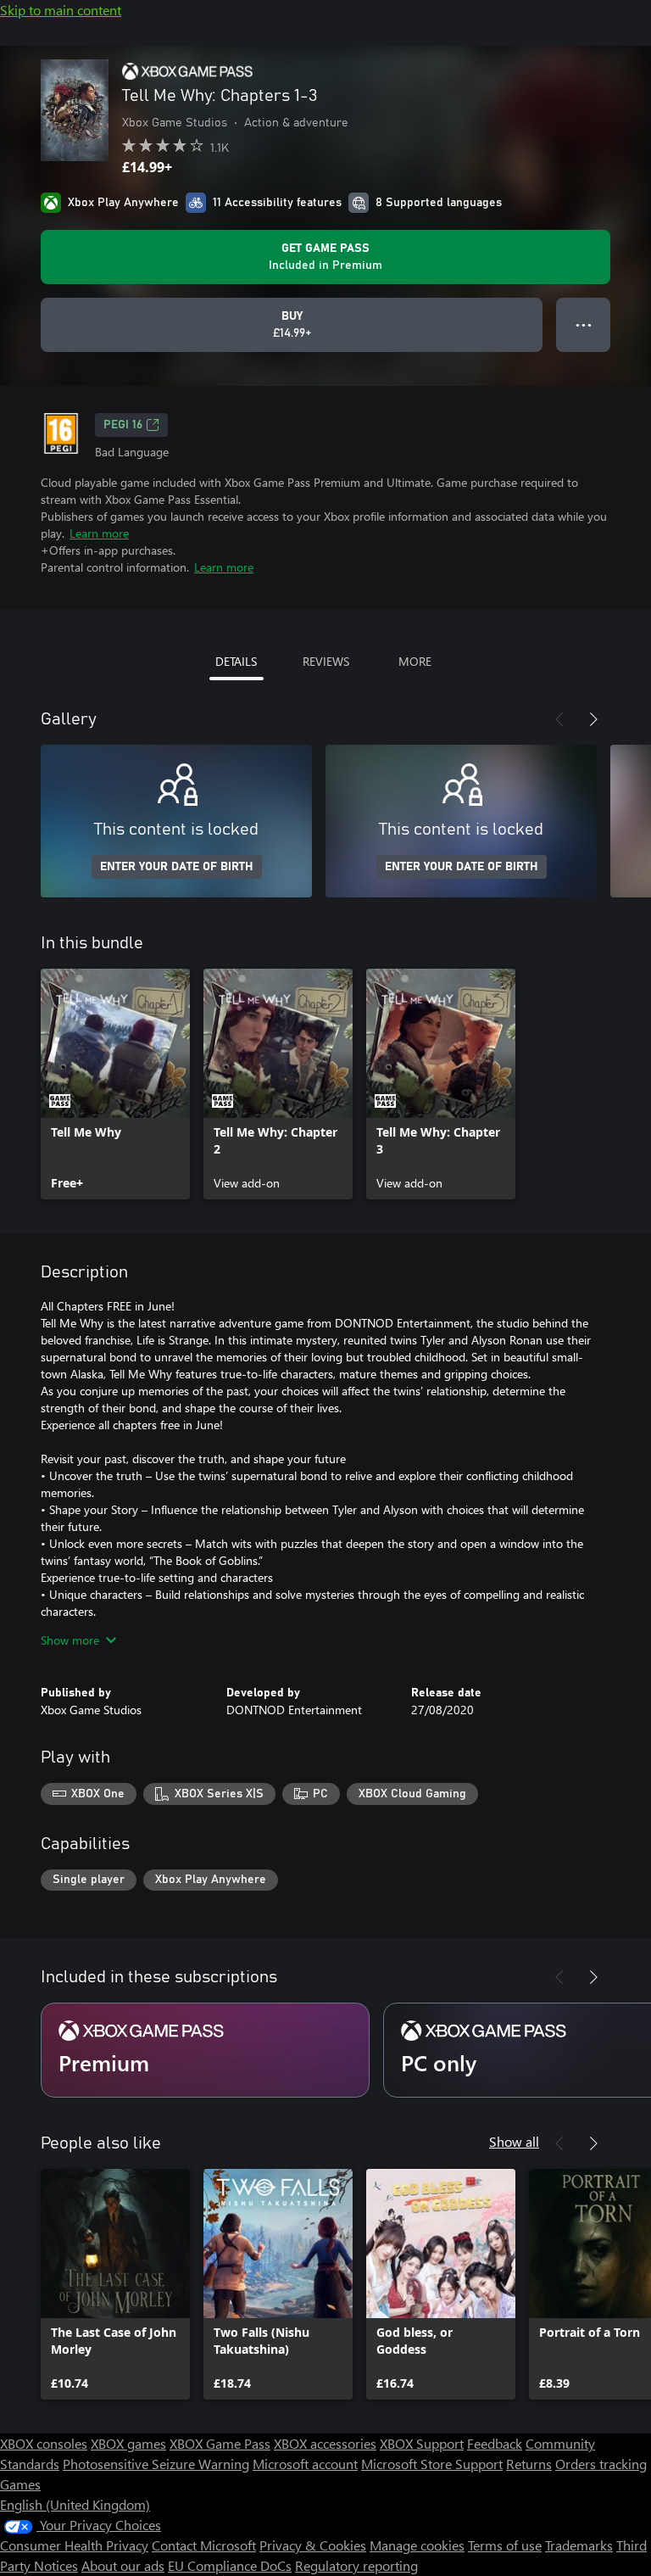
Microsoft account (305, 2464)
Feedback (495, 2443)
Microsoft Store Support (432, 2464)
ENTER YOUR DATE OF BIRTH (177, 867)
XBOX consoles (44, 2443)
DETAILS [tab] (236, 661)
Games (20, 2484)
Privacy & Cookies (313, 2545)
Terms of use (505, 2545)
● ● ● (584, 324)
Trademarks (579, 2545)
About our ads (123, 2565)
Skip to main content (61, 10)
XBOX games (128, 2443)
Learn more (99, 533)
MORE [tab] (415, 661)
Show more (70, 1640)
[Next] (593, 719)
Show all (514, 2141)
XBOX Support (422, 2443)
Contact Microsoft (204, 2545)
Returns (529, 2464)
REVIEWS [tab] (326, 661)
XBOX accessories (325, 2443)
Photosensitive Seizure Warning (156, 2464)
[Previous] (559, 719)
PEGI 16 (123, 425)
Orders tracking (601, 2464)
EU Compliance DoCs (230, 2565)
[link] (115, 1084)
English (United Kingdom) (75, 2504)
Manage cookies (417, 2545)
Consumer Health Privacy (74, 2545)
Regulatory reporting (356, 2565)
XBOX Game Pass (220, 2443)
